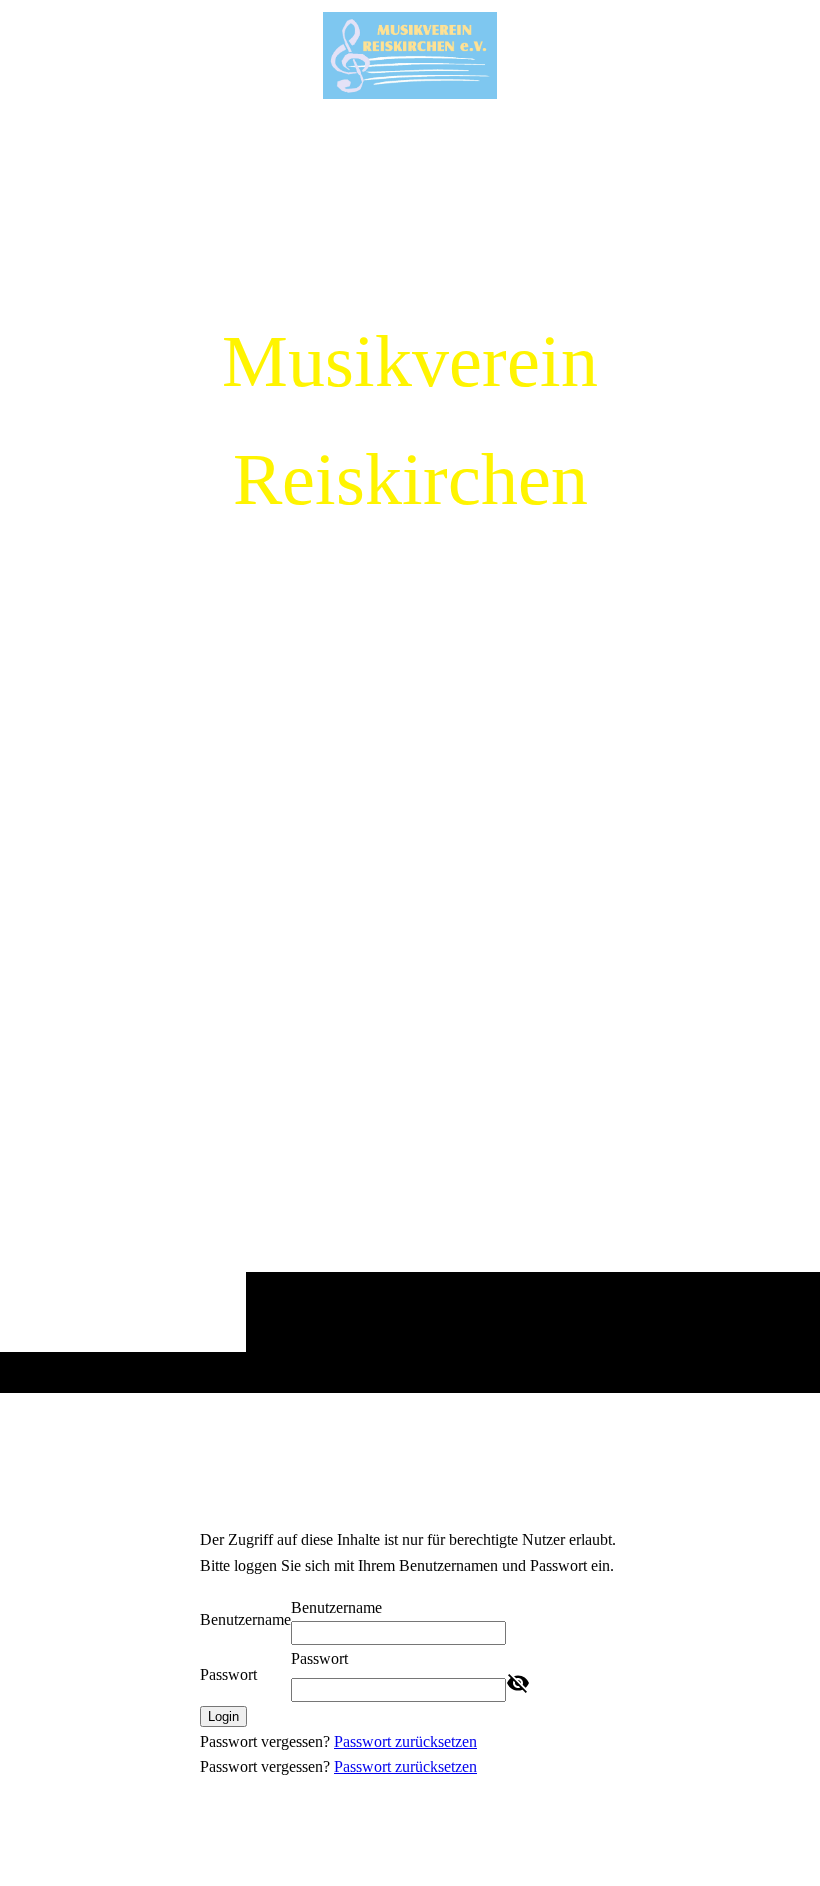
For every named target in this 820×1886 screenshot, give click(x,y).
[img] (410, 751)
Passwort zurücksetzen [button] (405, 1741)
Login (223, 1716)
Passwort (228, 1674)
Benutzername (245, 1619)
